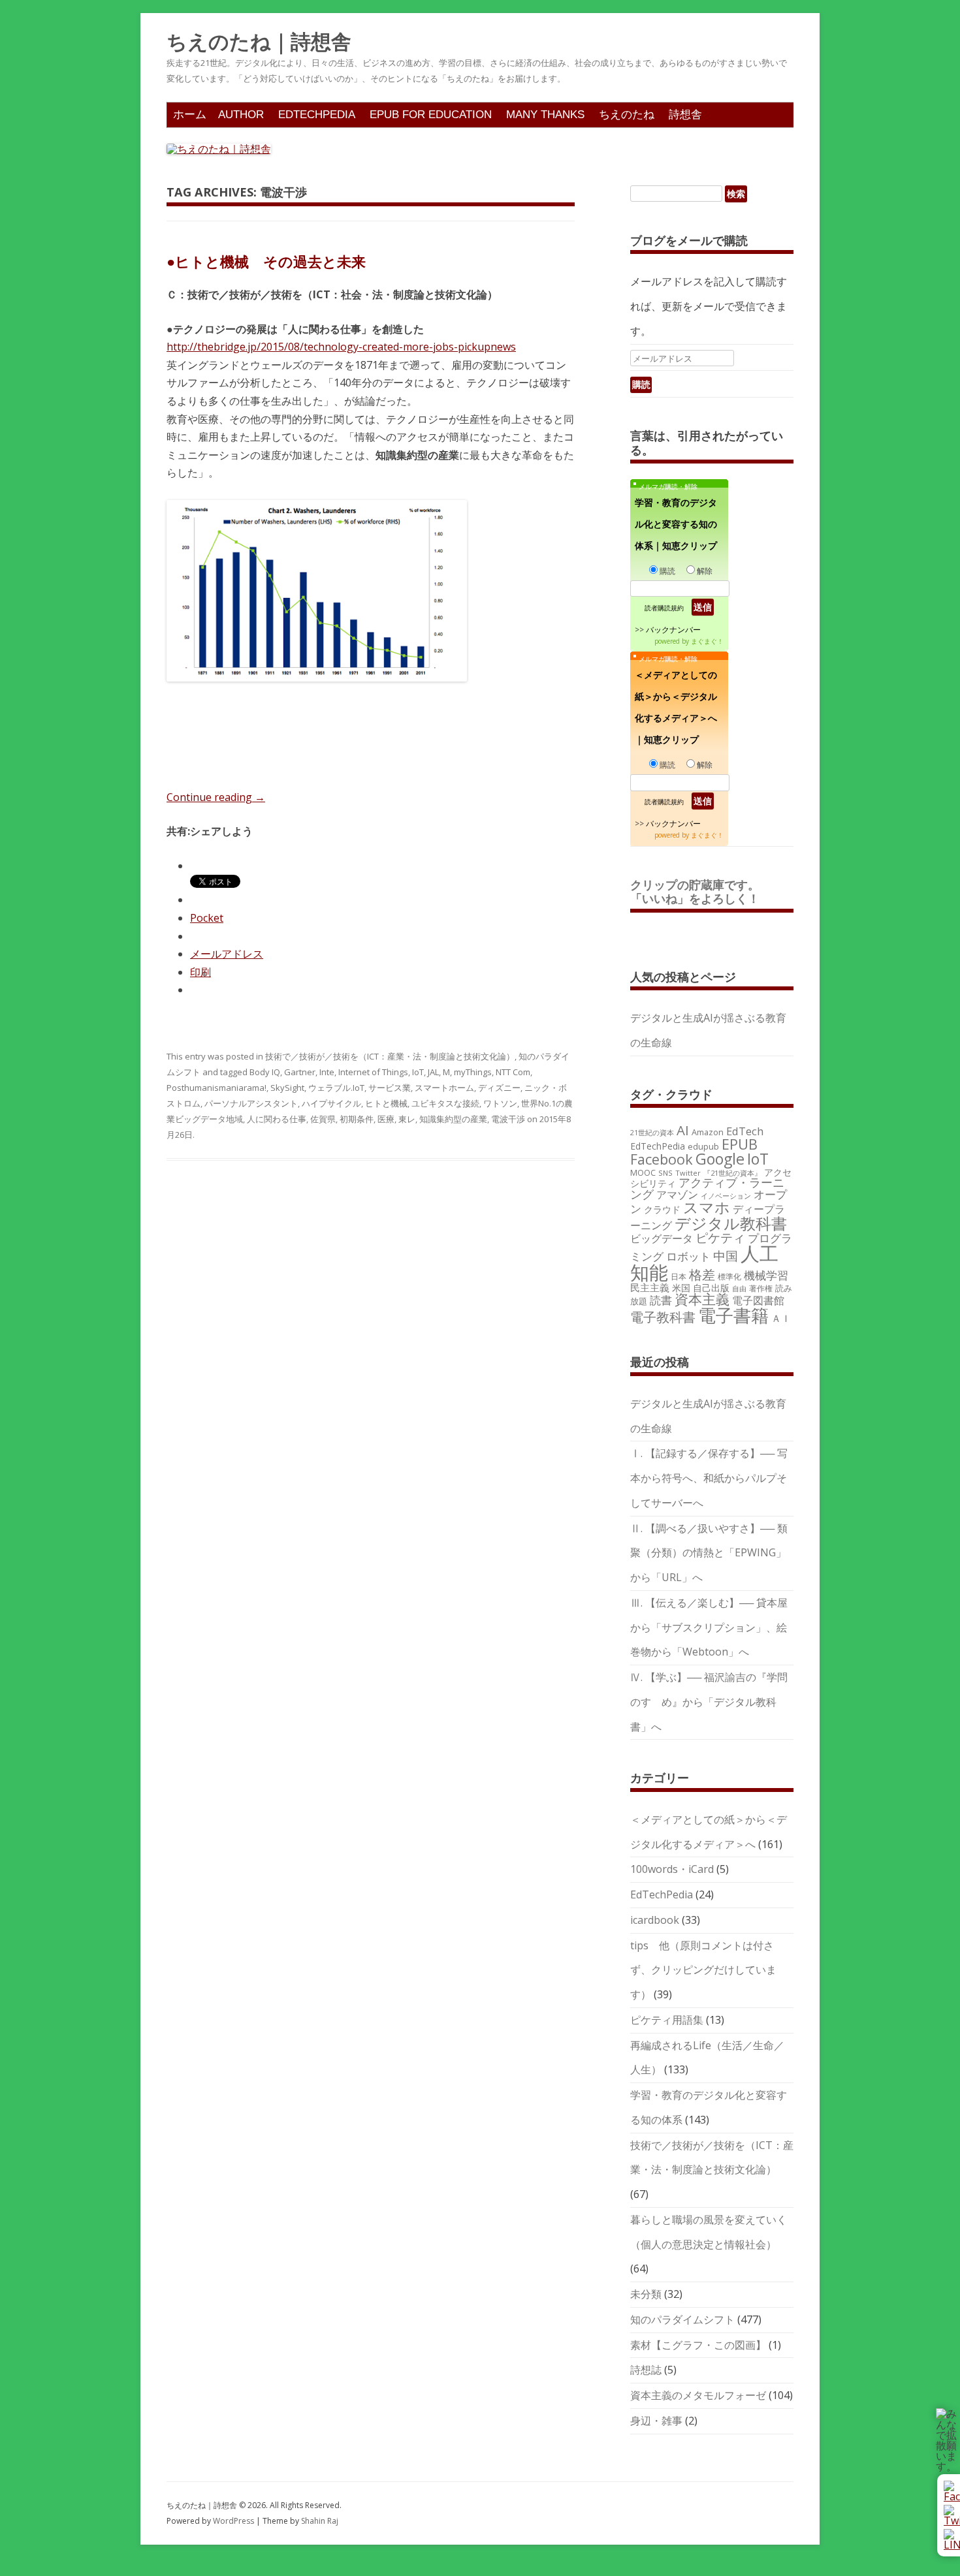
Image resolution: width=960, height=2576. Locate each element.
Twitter (688, 1173)
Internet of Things (373, 1072)
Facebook (662, 1159)
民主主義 (650, 1287)
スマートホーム (444, 1088)
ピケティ (720, 1237)
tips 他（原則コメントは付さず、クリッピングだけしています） (703, 1970)
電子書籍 (733, 1315)
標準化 (729, 1276)
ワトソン (500, 1103)
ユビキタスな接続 (445, 1103)
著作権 (761, 1288)
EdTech (745, 1131)
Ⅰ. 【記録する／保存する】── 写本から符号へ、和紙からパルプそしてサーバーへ (709, 1478)
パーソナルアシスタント (251, 1103)
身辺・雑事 (656, 2421)
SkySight (287, 1088)
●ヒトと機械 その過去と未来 (266, 261)
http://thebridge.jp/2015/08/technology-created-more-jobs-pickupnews (341, 347)
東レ (407, 1119)
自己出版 (711, 1288)
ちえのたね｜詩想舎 (259, 42)
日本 (679, 1276)
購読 (667, 571)
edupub (703, 1146)
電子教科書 (663, 1317)
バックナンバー (673, 630)
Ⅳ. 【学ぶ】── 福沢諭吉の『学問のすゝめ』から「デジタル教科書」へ (709, 1702)
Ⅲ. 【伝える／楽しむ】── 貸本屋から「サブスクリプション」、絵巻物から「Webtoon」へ (709, 1627)
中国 (726, 1256)
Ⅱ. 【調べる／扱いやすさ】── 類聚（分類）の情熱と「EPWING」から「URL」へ (709, 1553)
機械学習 (766, 1275)
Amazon (708, 1132)
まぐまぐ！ (707, 641)
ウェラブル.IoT (336, 1088)
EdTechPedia (317, 115)
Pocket (207, 918)
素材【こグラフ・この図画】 (698, 2345)
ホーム (190, 115)
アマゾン (677, 1195)
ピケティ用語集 (667, 2020)
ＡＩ (781, 1318)
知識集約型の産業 (453, 1119)
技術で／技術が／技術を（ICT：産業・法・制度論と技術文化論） (390, 1056)
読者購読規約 (664, 608)
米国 (681, 1288)
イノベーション (726, 1196)
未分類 (646, 2294)
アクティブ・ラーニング (707, 1188)
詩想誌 (646, 2370)
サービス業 (390, 1088)
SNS (665, 1173)
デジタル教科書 (731, 1223)
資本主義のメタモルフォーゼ (698, 2395)
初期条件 (357, 1119)
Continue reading (216, 797)
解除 (705, 571)
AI (683, 1130)
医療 (386, 1119)
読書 (661, 1300)
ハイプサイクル (331, 1103)
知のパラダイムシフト (682, 2319)
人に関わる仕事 (277, 1119)
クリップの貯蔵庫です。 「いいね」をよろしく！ (701, 892)
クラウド (662, 1209)
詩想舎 (685, 115)
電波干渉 (508, 1119)
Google (720, 1159)
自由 (739, 1289)
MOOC (643, 1172)
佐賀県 (323, 1119)
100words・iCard (672, 1869)
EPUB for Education (431, 115)
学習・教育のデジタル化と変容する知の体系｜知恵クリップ (676, 524)
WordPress (234, 2521)
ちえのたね (627, 115)
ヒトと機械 (386, 1103)
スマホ (707, 1207)
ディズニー (499, 1088)
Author (241, 115)
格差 (702, 1275)
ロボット (688, 1256)
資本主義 (702, 1299)
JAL (433, 1072)
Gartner (300, 1072)
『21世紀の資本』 (732, 1173)
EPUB (740, 1144)
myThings (473, 1072)
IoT (418, 1072)
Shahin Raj (320, 2521)
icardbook (655, 1920)
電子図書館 (758, 1300)
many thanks (545, 115)
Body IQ (265, 1072)
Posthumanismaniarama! (216, 1088)
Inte (327, 1072)
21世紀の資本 (652, 1133)
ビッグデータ (662, 1238)
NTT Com (513, 1072)
